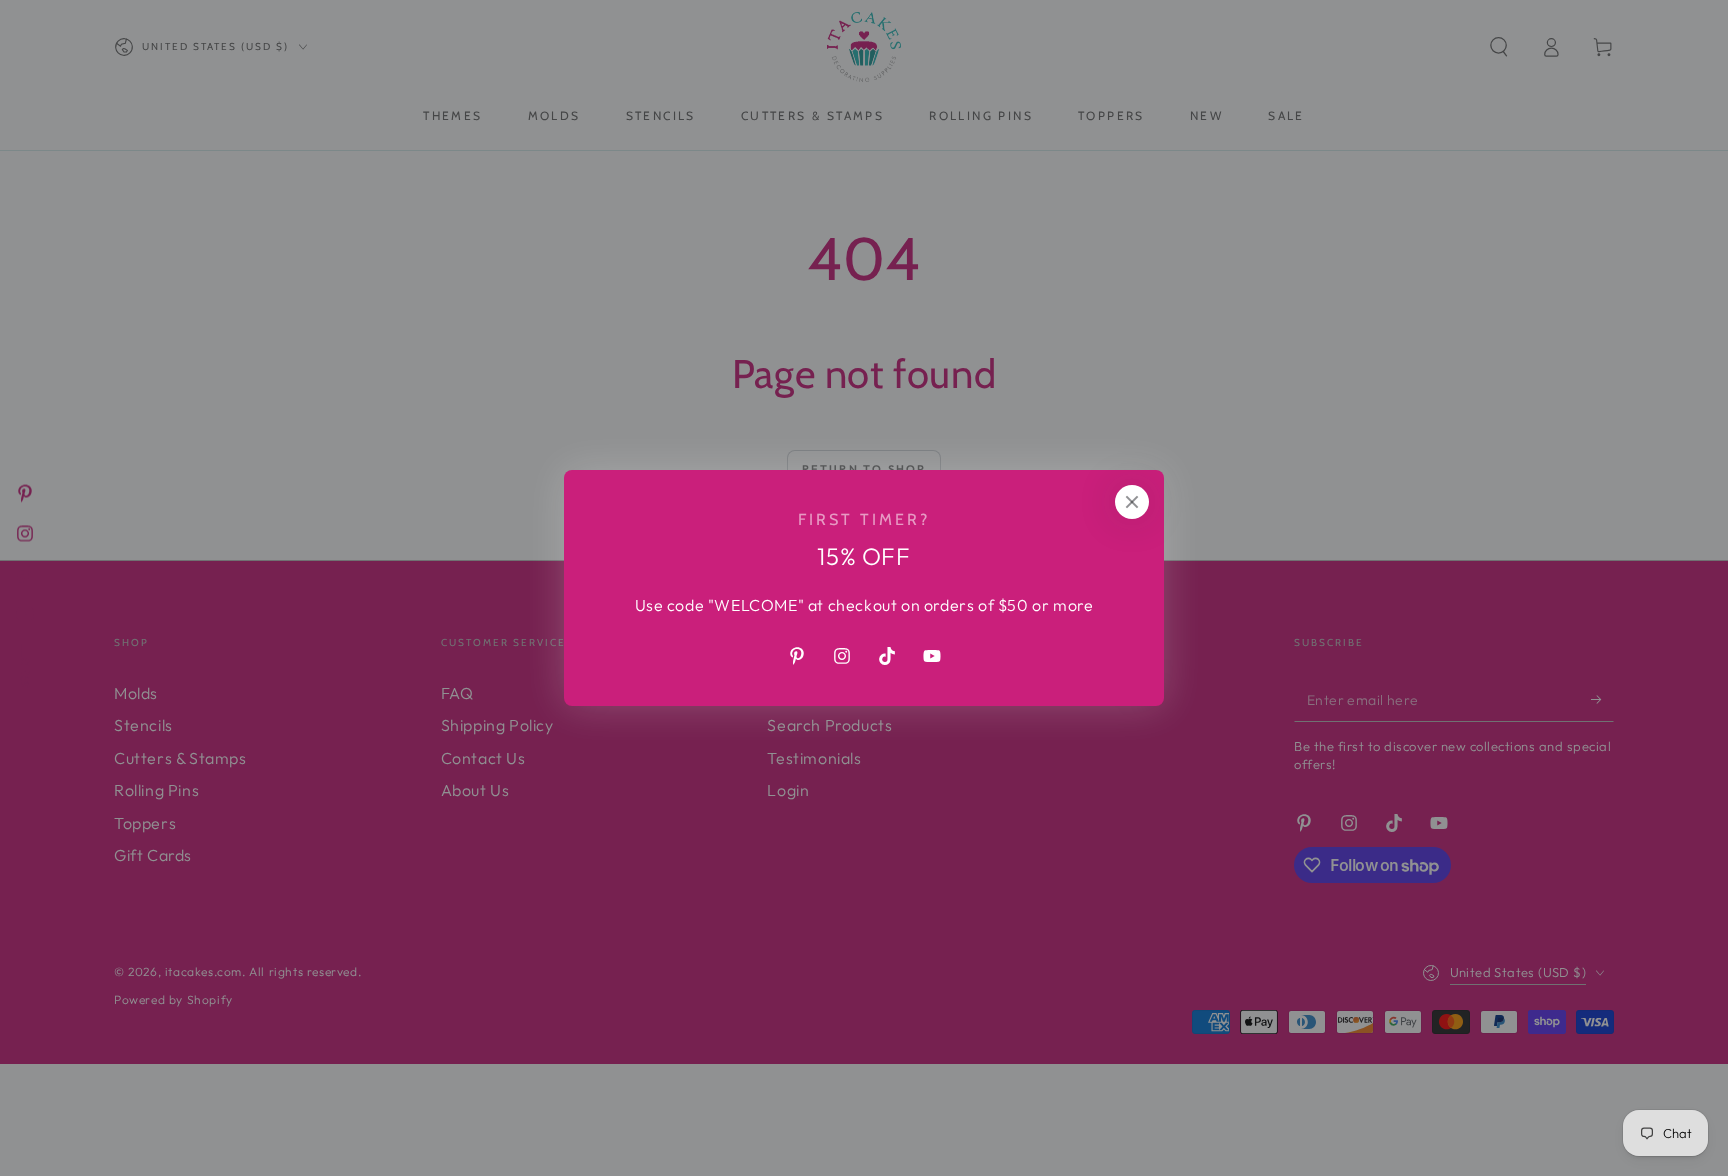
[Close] (1132, 502)
